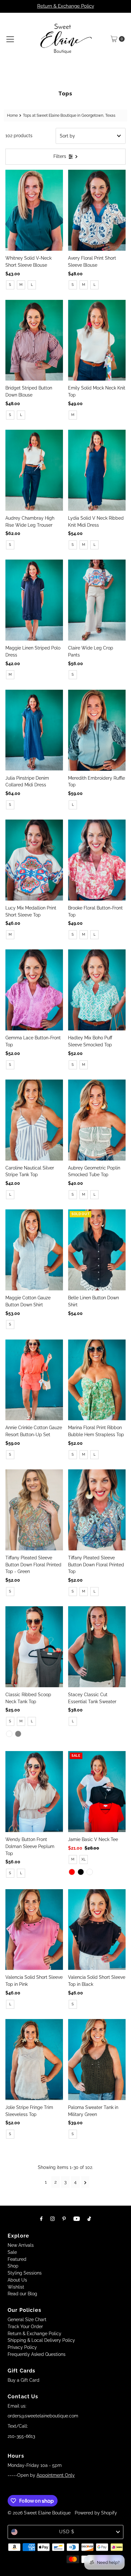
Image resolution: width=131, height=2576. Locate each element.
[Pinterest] (64, 2219)
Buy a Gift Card (24, 2380)
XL (83, 1859)
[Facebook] (41, 2219)
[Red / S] (72, 1872)
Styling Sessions (25, 2273)
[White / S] (90, 1872)
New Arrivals (21, 2245)
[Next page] (85, 2182)
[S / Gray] (18, 1734)
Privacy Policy (22, 2347)
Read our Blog (22, 2294)
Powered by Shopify (96, 2513)
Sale (12, 2252)
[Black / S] (81, 1872)
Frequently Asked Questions (37, 2354)
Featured (17, 2259)
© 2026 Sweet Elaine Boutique (39, 2513)
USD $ (67, 2532)
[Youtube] (77, 2219)
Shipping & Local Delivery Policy (41, 2340)
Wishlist (16, 2287)
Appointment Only (56, 2475)
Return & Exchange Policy (66, 6)
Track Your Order (25, 2327)
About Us (17, 2280)
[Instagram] (52, 2219)
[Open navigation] (10, 39)
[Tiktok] (89, 2219)
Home (12, 115)
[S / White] (9, 1734)
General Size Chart (27, 2320)
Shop (13, 2266)
